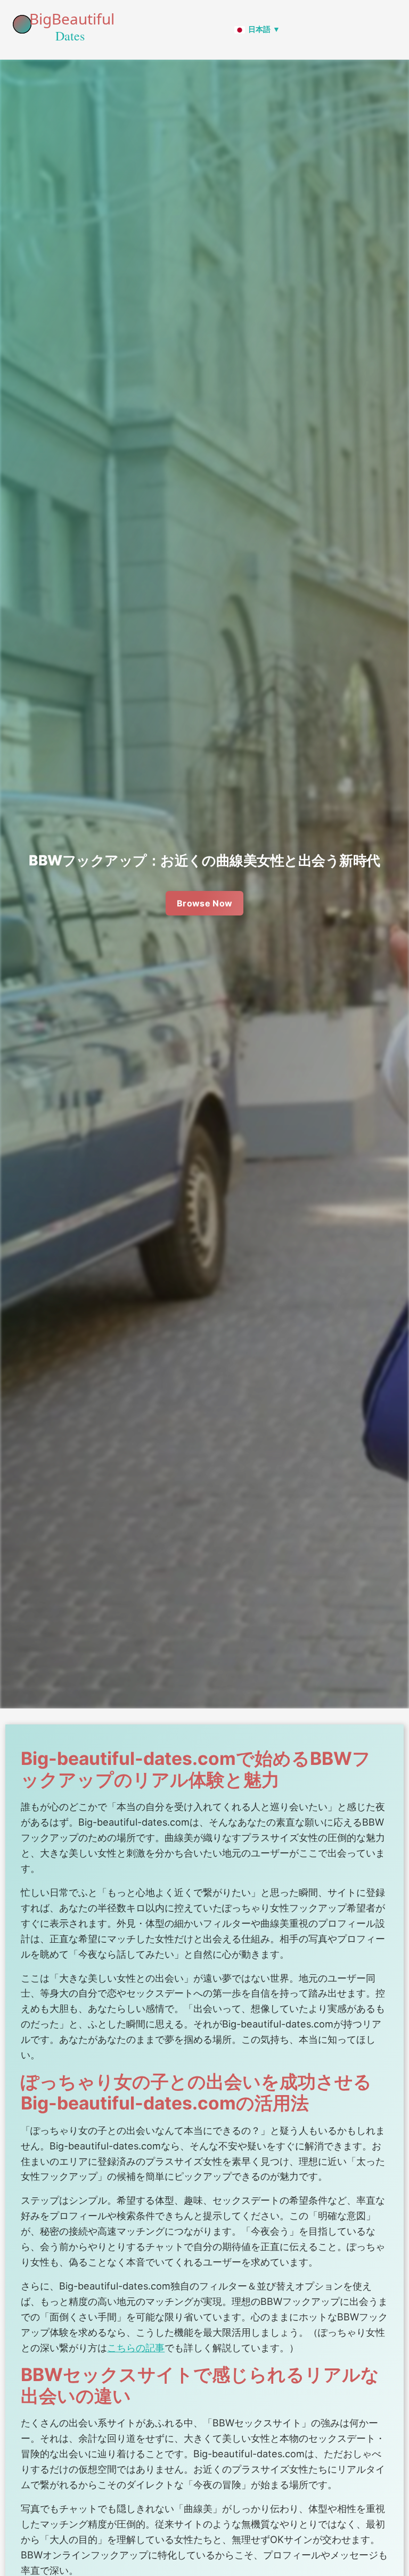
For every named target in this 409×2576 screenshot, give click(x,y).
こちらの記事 (136, 2348)
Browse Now (205, 903)
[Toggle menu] (395, 30)
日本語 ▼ (264, 29)
